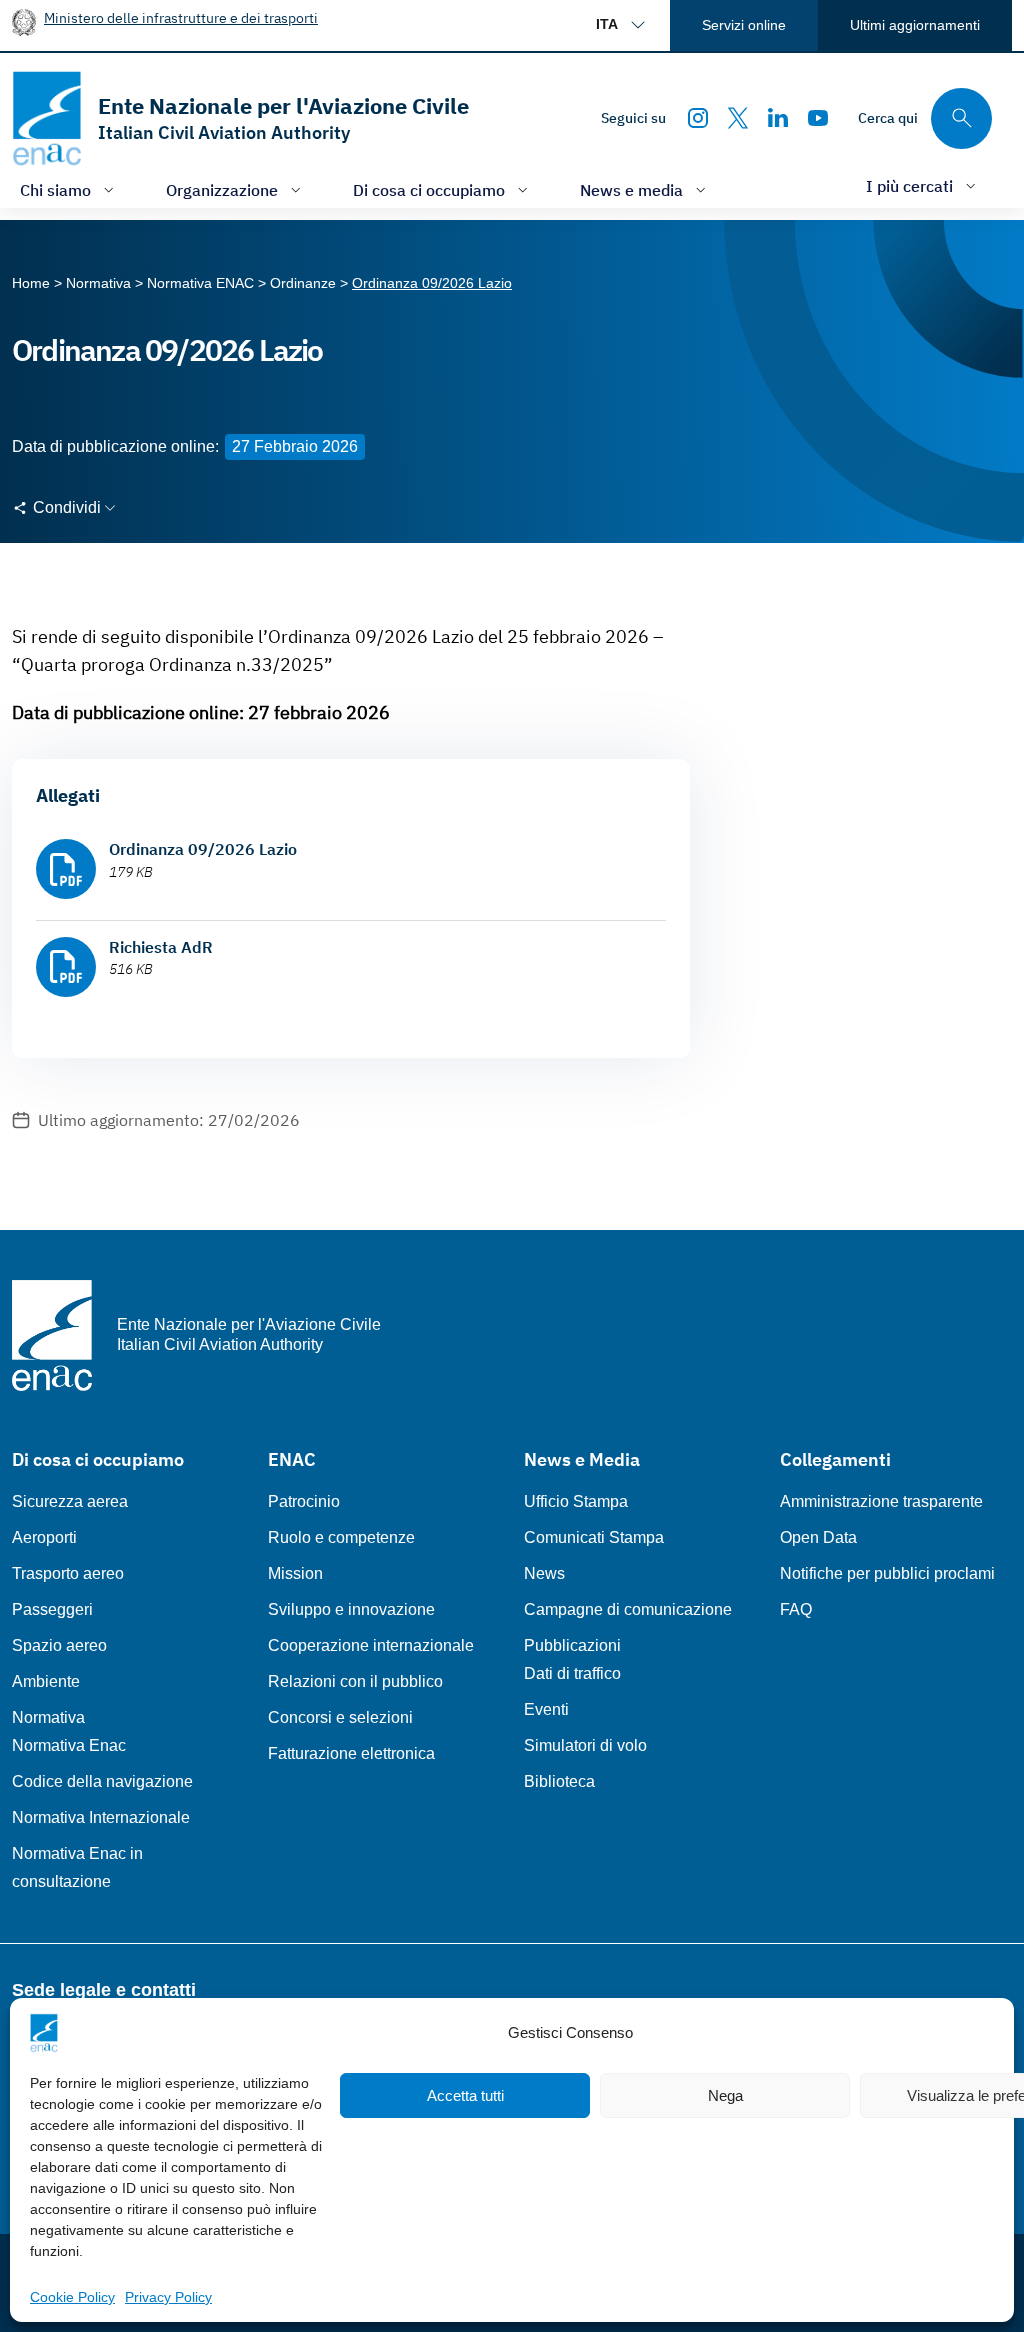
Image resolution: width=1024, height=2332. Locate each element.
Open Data (818, 1537)
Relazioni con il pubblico (355, 1681)
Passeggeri (52, 1609)
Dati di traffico (572, 1673)
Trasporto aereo (68, 1573)
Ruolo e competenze (341, 1537)
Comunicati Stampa (594, 1537)
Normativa (48, 1717)
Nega (725, 2095)
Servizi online (744, 25)
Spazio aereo (59, 1645)
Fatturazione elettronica (351, 1753)
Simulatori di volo (585, 1745)
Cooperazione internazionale (371, 1645)
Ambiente (46, 1681)
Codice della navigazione (102, 1781)
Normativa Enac (69, 1745)
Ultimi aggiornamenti (915, 25)
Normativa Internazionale (101, 1817)
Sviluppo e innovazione (351, 1609)
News (544, 1573)
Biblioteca (559, 1781)
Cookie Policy (72, 2297)
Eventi (546, 1709)
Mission (295, 1573)
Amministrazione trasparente (881, 1501)
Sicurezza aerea (70, 1501)
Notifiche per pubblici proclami (887, 1573)
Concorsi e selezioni (340, 1717)
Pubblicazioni (572, 1645)
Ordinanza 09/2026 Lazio (203, 849)
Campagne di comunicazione (628, 1609)
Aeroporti (44, 1537)
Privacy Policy (168, 2297)
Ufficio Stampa (576, 1501)
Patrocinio (304, 1501)
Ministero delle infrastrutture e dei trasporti (181, 17)
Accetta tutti (465, 2095)
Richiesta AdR (161, 947)
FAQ (796, 1609)
